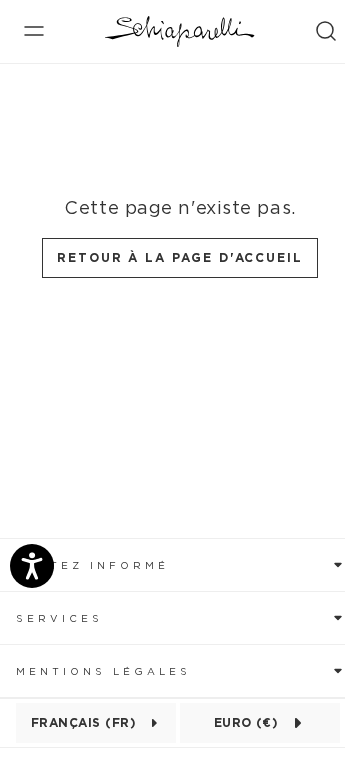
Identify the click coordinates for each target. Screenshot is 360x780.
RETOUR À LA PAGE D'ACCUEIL (180, 258)
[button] (180, 564)
